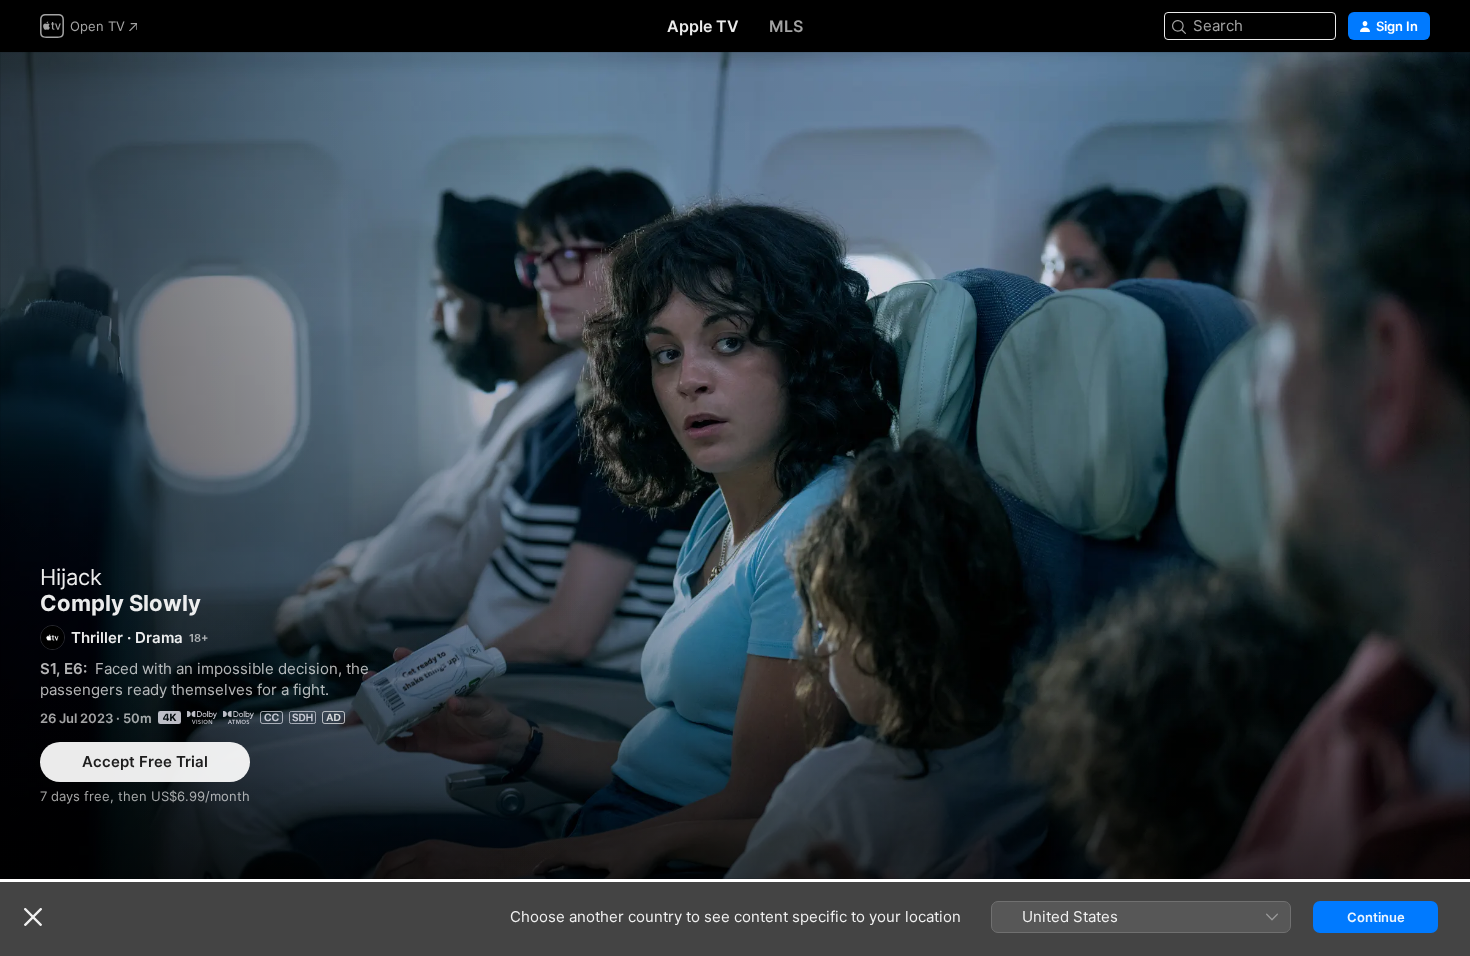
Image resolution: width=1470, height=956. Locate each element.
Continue (1376, 917)
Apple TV (703, 26)
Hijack (71, 577)
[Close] (33, 917)
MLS (786, 26)
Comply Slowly (735, 465)
